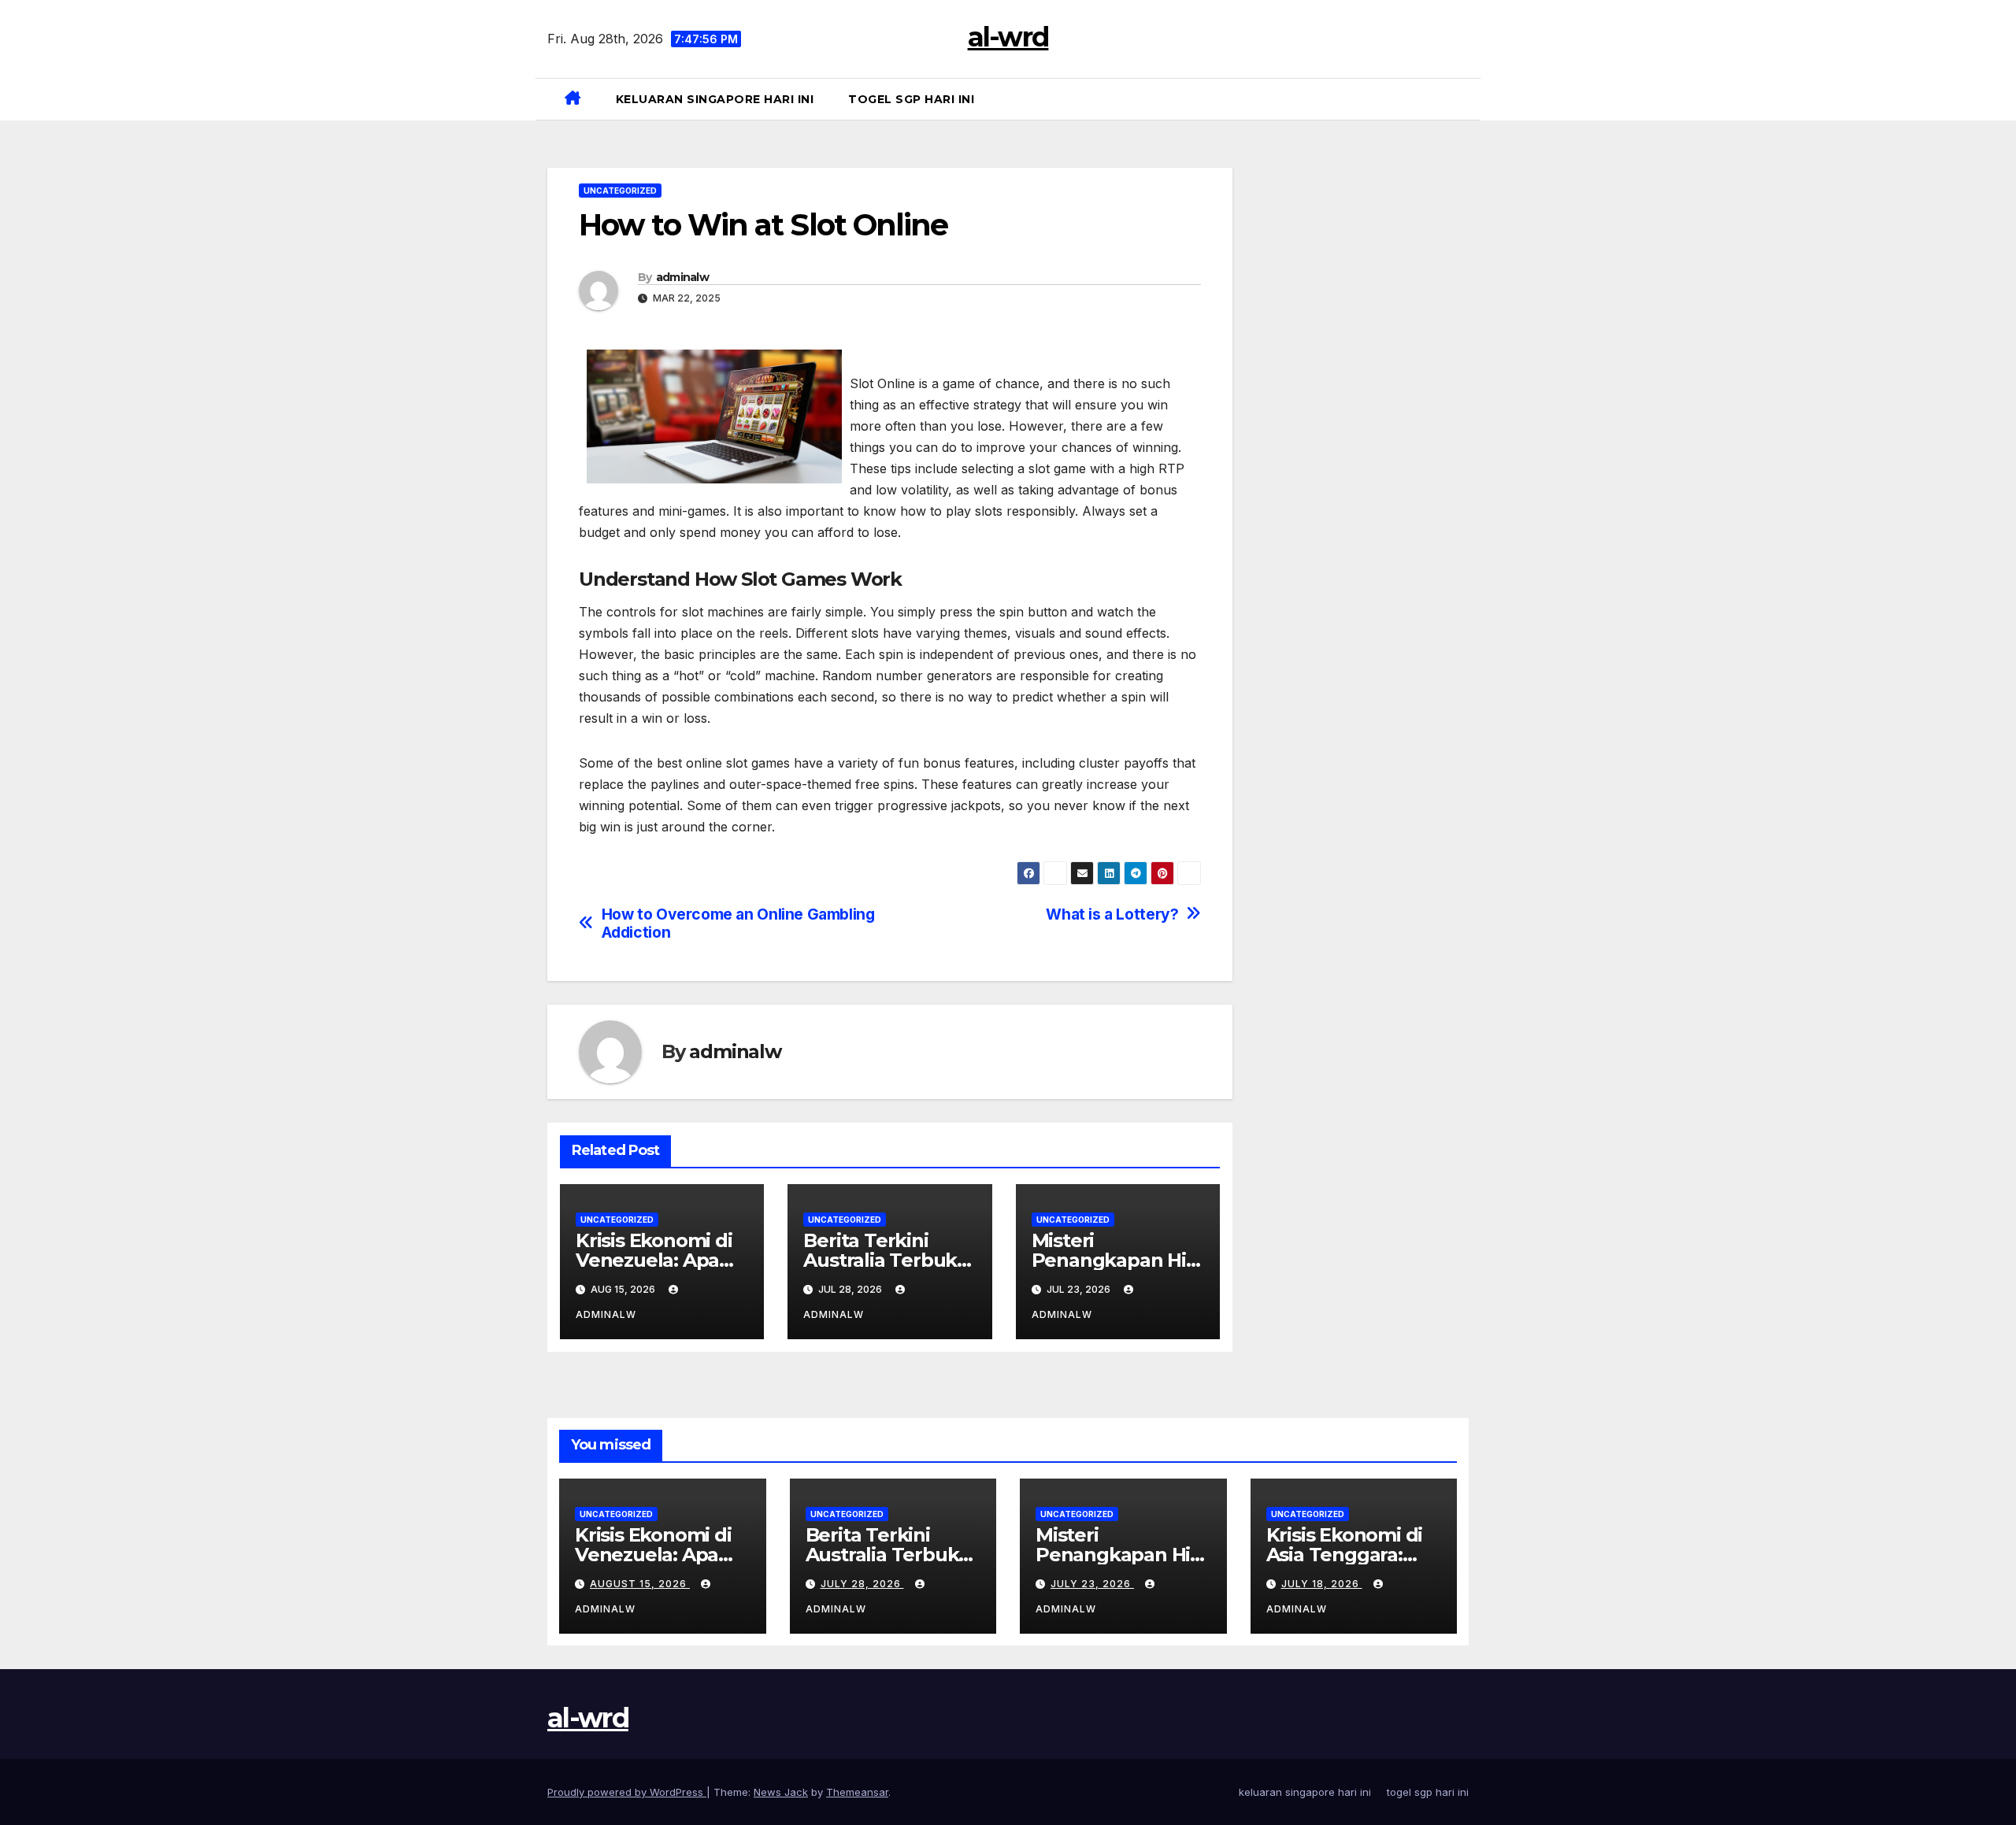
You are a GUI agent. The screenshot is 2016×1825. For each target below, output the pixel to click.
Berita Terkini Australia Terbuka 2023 (886, 1260)
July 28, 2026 (862, 1584)
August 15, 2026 (640, 1584)
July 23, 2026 (1092, 1584)
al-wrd (1008, 37)
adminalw (682, 277)
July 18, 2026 (1322, 1584)
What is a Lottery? (1112, 914)
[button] (1462, 99)
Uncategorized (620, 191)
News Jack (781, 1792)
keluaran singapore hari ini (715, 99)
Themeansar (857, 1792)
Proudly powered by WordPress (627, 1792)
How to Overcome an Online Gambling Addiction (738, 924)
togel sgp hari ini (911, 99)
